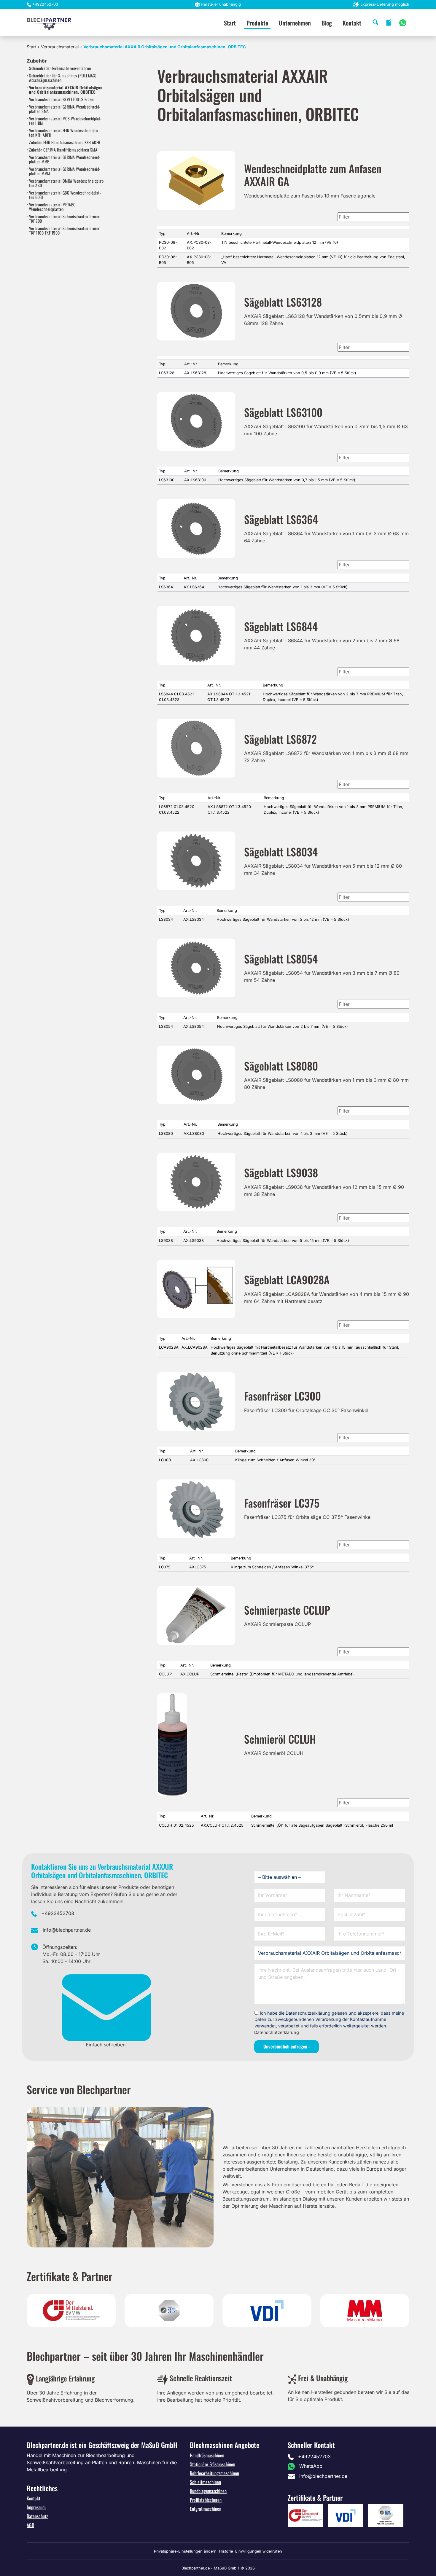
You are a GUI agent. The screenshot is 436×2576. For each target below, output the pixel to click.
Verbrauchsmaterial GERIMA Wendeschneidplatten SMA (65, 109)
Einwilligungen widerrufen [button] (259, 2551)
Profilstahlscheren (206, 2500)
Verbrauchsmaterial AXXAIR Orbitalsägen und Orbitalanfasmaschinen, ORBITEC (66, 90)
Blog (327, 23)
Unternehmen (295, 23)
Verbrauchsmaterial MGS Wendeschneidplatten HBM (65, 121)
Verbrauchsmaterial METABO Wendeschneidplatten (52, 207)
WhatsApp (311, 2466)
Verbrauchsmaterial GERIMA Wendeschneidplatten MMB (65, 159)
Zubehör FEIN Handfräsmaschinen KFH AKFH (65, 142)
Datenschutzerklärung (277, 2032)
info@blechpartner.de (67, 1930)
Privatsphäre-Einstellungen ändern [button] (185, 2551)
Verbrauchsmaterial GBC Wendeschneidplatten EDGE (65, 195)
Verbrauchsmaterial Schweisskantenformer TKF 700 (65, 219)
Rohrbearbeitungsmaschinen (214, 2473)
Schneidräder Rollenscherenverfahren (60, 68)
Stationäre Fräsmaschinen (213, 2464)
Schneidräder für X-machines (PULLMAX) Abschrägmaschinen (63, 78)
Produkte (257, 23)
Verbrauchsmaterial (60, 47)
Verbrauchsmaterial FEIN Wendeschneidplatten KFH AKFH (65, 133)
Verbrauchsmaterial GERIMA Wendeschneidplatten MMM (65, 171)
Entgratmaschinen (206, 2509)
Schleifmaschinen (205, 2482)
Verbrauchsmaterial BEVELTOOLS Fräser (62, 99)
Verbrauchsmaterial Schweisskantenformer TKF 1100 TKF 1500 (65, 230)
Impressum (36, 2507)
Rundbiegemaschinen (208, 2491)
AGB (30, 2525)
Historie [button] (226, 2551)
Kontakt (352, 23)
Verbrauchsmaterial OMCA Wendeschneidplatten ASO (66, 183)
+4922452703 (45, 4)
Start (230, 23)
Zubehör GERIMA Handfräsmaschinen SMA (63, 150)
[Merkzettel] (389, 22)
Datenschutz (37, 2516)
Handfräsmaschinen (207, 2455)
